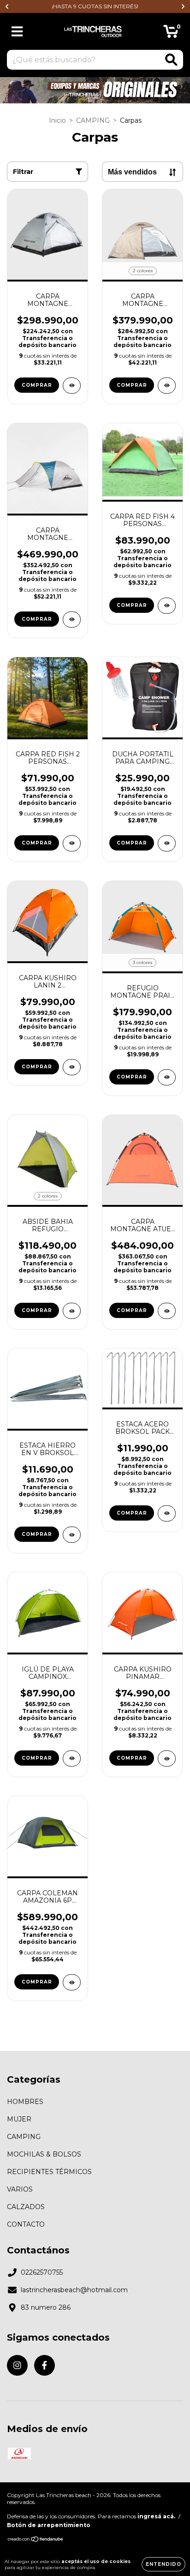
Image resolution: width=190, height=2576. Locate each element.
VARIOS (20, 2189)
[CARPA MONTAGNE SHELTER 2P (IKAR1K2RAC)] (72, 386)
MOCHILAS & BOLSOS (44, 2154)
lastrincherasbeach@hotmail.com (74, 2290)
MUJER (19, 2119)
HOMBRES (25, 2102)
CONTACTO (26, 2224)
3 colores (142, 962)
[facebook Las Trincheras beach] (45, 2365)
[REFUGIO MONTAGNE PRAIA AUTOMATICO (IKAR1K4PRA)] (167, 1077)
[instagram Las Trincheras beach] (17, 2365)
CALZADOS (26, 2207)
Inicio (57, 120)
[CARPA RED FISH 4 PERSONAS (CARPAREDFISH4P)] (167, 606)
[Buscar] (171, 60)
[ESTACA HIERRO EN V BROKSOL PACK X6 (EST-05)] (72, 1535)
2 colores (143, 271)
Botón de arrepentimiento (49, 2525)
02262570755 (42, 2272)
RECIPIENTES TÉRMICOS (49, 2172)
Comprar (37, 385)
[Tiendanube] (36, 2540)
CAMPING (93, 120)
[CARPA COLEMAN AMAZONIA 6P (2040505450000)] (72, 1982)
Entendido (163, 2564)
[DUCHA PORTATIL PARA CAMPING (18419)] (167, 843)
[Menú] (17, 32)
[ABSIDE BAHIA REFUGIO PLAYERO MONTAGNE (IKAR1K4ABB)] (72, 1311)
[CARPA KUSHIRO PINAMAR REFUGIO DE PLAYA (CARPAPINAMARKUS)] (167, 1758)
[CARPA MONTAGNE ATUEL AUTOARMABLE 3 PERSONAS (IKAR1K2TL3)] (167, 1311)
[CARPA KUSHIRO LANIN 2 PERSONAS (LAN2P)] (72, 1067)
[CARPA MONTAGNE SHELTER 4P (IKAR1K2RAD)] (167, 386)
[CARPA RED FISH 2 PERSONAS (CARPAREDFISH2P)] (72, 843)
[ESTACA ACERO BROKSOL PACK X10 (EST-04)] (167, 1513)
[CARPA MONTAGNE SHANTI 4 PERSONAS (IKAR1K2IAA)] (72, 620)
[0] (171, 34)
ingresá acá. (156, 2516)
